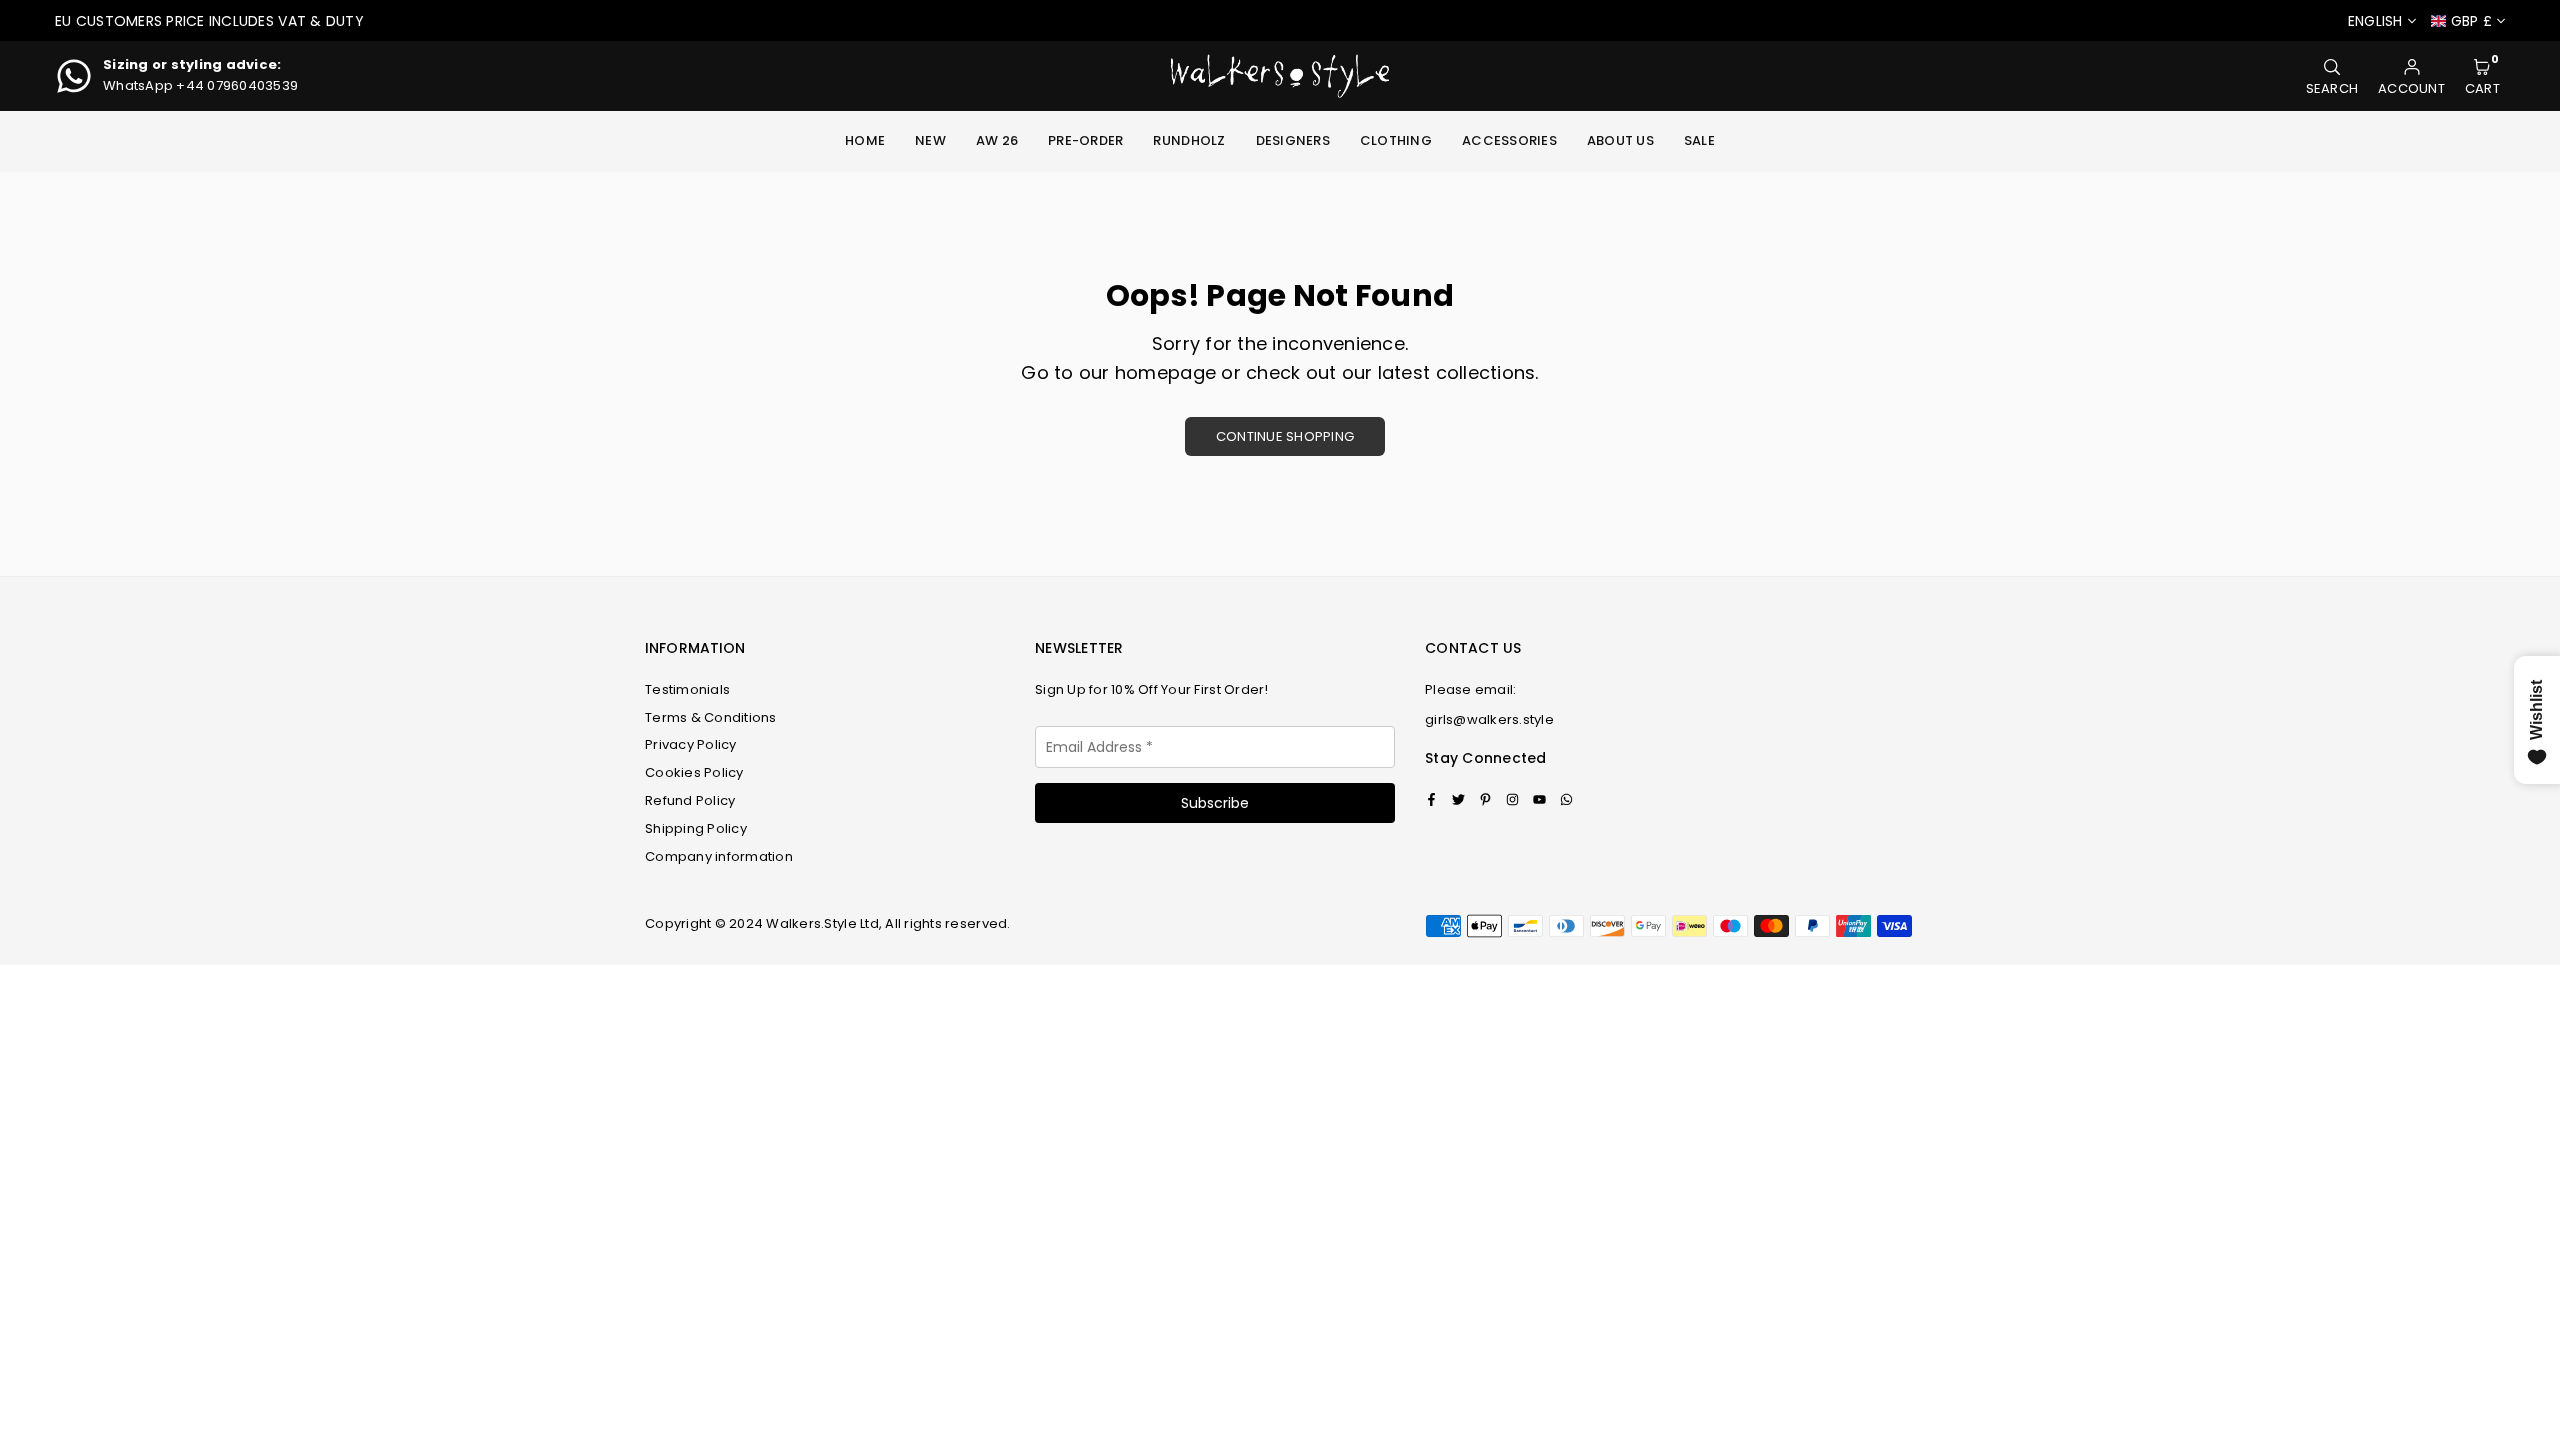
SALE (1699, 140)
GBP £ (2471, 21)
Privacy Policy (691, 744)
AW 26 (997, 140)
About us (1620, 140)
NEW (930, 140)
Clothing (1396, 140)
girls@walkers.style (1489, 720)
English (2375, 21)
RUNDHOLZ (1189, 140)
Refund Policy (690, 800)
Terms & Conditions (711, 717)
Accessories (1509, 140)
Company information (719, 856)
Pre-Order (1085, 140)
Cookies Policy (694, 772)
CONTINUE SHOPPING (1285, 436)
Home (865, 140)
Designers (1293, 140)
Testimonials (687, 689)
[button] (2482, 76)
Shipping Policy (696, 828)
